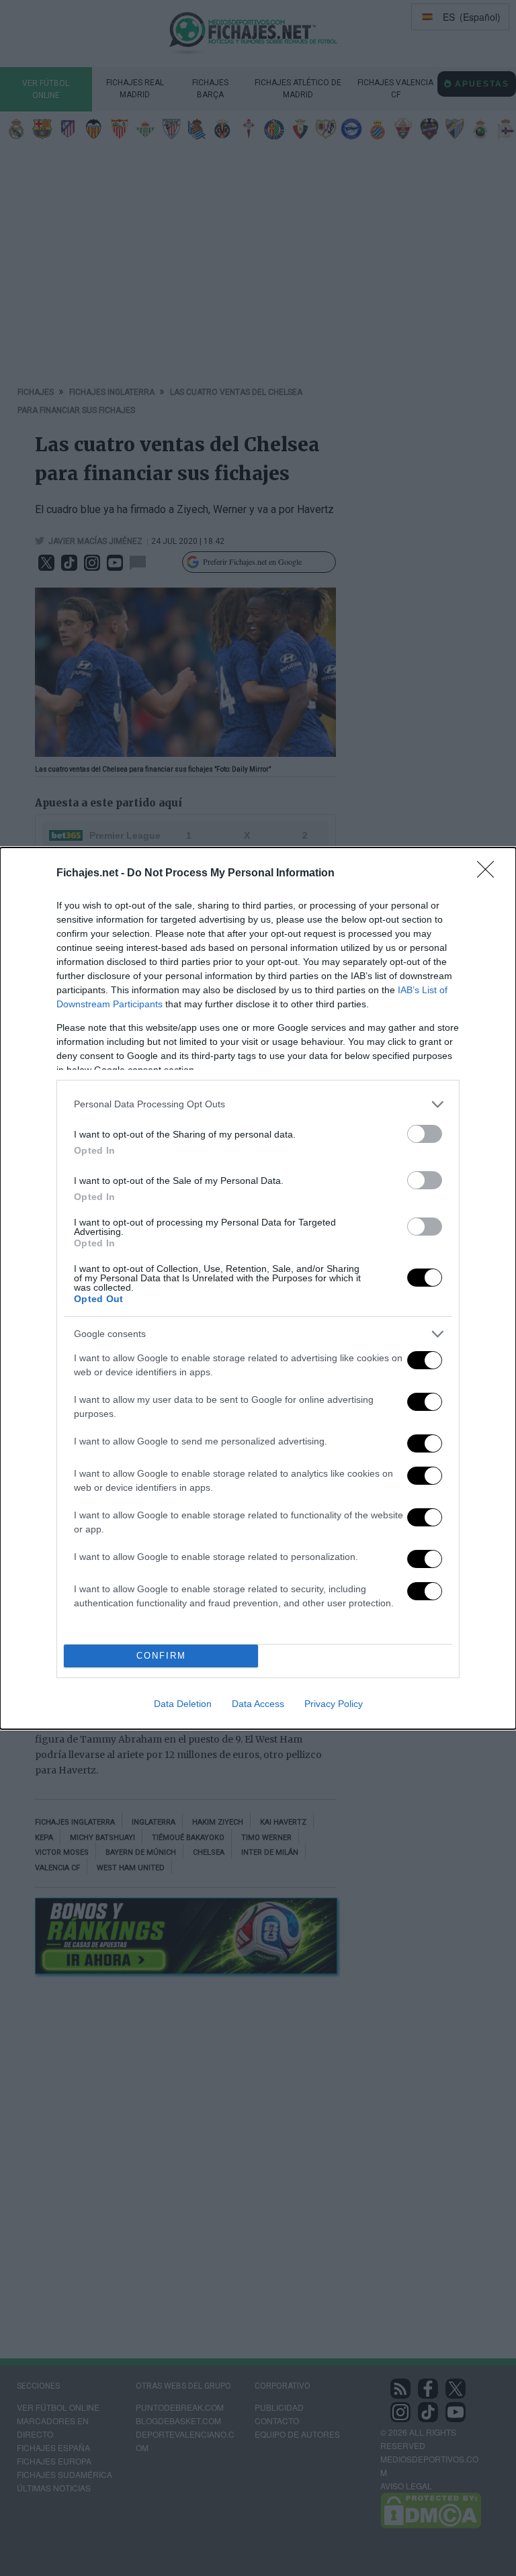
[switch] (425, 1134)
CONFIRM (161, 1656)
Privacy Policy (334, 1704)
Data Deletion (183, 1704)
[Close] (490, 874)
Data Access (258, 1704)
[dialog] (258, 1288)
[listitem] (258, 1104)
